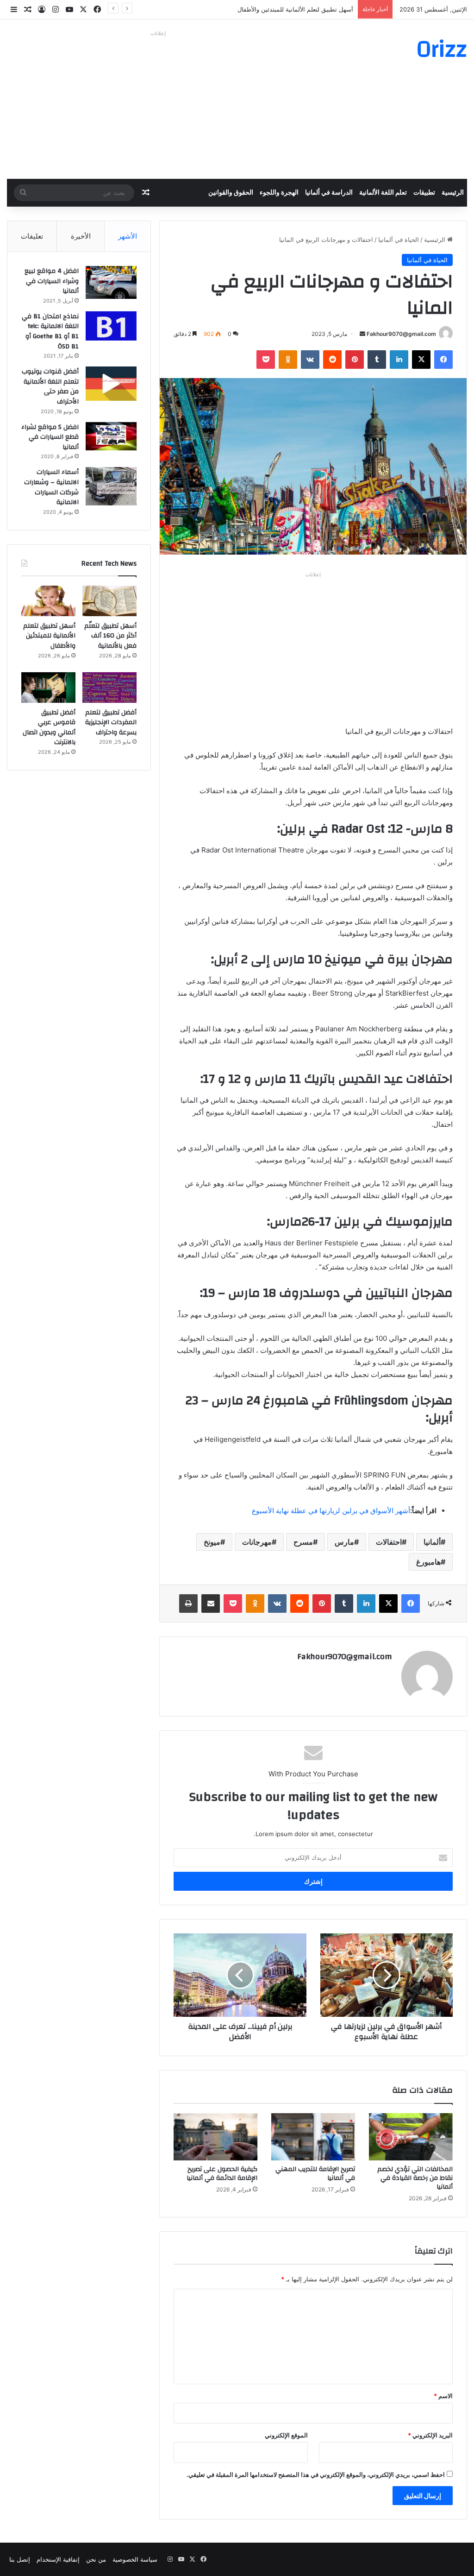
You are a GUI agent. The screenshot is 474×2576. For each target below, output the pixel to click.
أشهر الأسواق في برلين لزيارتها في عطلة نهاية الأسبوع (331, 1511)
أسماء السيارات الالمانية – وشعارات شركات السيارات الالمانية (51, 487)
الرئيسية (453, 193)
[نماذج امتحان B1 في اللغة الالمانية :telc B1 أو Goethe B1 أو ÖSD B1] (111, 326)
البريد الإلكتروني (430, 2435)
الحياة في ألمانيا (399, 240)
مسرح (303, 1542)
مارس (344, 1542)
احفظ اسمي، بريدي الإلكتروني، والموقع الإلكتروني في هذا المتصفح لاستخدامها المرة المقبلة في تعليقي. (316, 2475)
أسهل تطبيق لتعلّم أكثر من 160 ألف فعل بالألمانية (110, 636)
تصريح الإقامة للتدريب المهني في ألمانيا (315, 2174)
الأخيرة (81, 236)
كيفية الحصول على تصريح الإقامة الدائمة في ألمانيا (222, 2174)
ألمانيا (432, 1542)
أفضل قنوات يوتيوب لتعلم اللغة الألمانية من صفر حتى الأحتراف (50, 387)
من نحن (96, 2559)
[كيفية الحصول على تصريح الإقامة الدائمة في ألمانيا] (215, 2137)
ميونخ (212, 1542)
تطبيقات (424, 193)
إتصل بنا (20, 2559)
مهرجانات (257, 1542)
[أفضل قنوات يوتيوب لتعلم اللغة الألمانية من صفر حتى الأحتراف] (111, 383)
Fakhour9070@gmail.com (401, 334)
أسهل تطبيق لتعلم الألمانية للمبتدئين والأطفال (295, 9)
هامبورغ (428, 1562)
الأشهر (128, 236)
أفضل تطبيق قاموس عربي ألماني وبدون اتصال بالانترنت (49, 728)
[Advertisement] (158, 105)
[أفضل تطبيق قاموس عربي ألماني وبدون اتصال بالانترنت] (48, 688)
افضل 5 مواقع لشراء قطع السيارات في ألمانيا (50, 437)
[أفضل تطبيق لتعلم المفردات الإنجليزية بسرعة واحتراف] (109, 688)
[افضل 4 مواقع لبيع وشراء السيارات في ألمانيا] (111, 282)
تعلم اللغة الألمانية (383, 193)
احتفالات (389, 1542)
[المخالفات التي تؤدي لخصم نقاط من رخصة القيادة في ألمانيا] (411, 2137)
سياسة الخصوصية (135, 2559)
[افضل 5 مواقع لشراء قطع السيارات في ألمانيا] (111, 436)
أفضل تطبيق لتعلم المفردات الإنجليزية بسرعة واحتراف (111, 723)
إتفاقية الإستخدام (58, 2559)
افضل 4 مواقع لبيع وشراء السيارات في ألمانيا (52, 281)
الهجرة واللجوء (279, 193)
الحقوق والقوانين (231, 193)
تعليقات (32, 236)
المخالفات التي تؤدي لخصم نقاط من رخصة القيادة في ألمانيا (415, 2178)
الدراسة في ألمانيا (329, 193)
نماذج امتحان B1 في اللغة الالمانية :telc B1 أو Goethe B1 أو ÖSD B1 (50, 331)
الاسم (443, 2396)
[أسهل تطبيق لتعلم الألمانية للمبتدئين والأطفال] (48, 601)
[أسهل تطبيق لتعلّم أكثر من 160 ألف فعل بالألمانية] (109, 601)
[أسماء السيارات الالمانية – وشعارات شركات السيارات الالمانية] (111, 486)
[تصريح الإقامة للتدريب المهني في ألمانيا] (313, 2137)
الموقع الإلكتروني (286, 2435)
